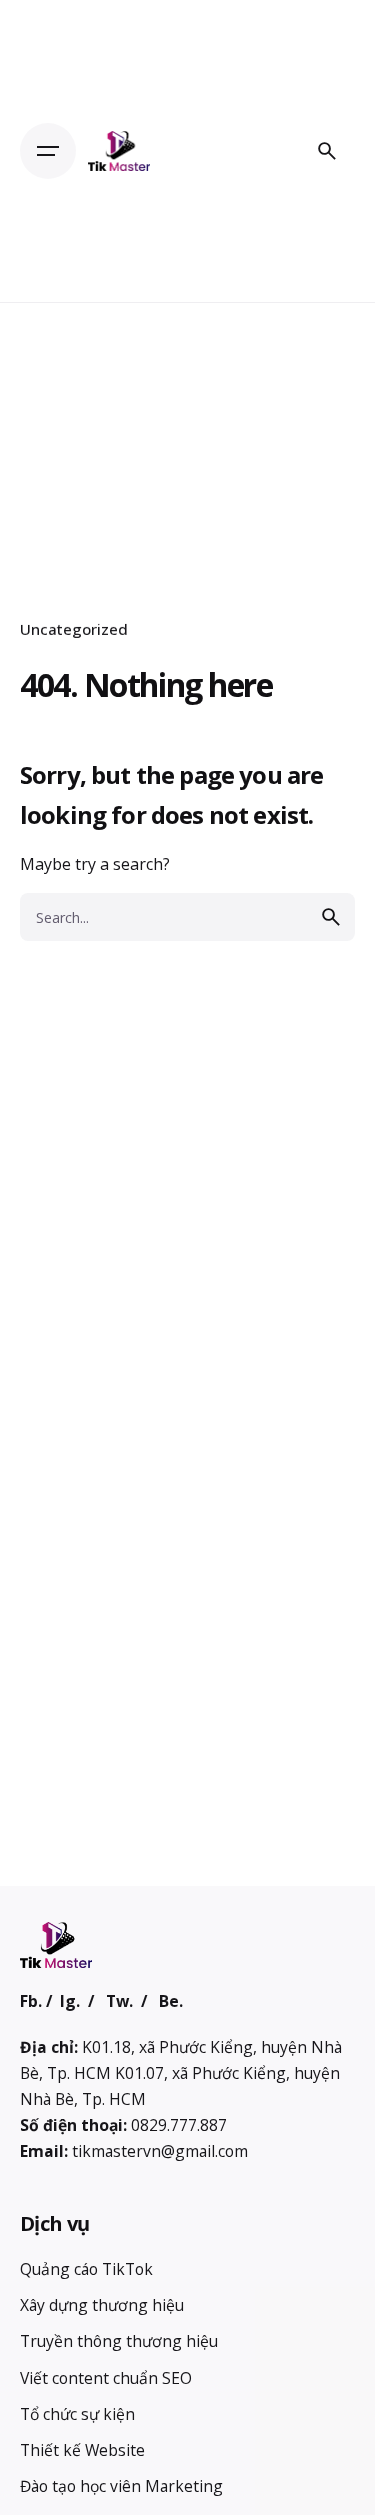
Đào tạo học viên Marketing (121, 2486)
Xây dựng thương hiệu (102, 2305)
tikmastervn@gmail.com (160, 2151)
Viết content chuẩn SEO (106, 2378)
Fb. (31, 2001)
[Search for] (187, 917)
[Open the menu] (48, 151)
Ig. (70, 2001)
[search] (331, 917)
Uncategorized (74, 629)
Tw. (119, 2001)
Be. (171, 2001)
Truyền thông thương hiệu (119, 2341)
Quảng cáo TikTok (86, 2269)
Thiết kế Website (82, 2450)
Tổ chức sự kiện (77, 2414)
